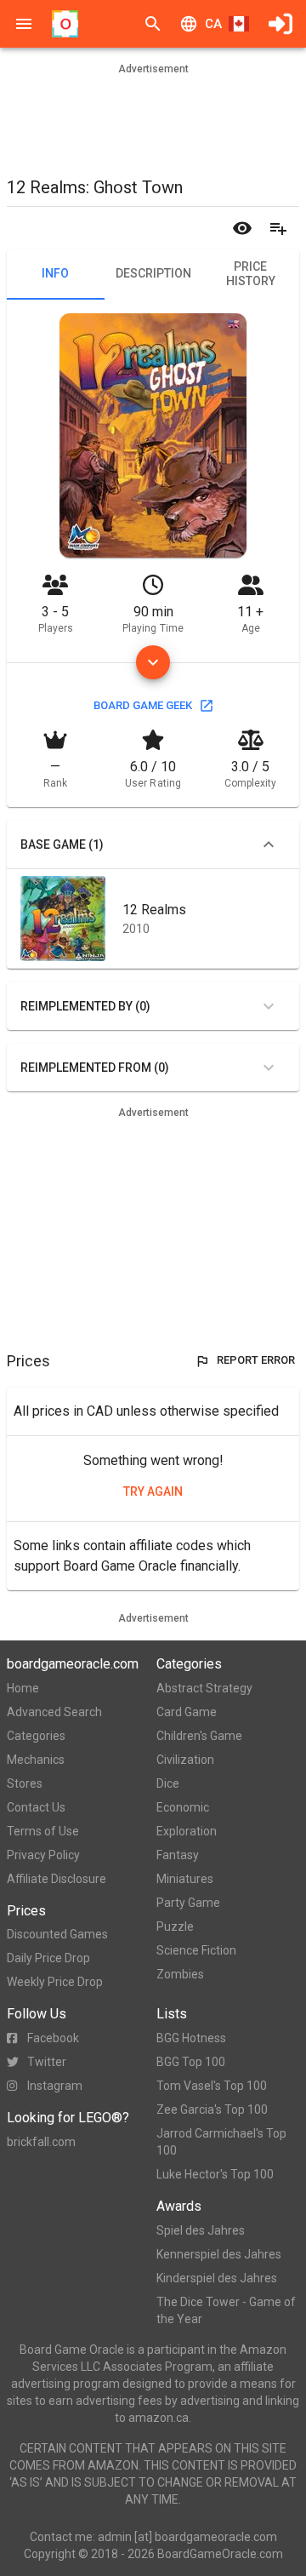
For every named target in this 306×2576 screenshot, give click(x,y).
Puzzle (175, 1926)
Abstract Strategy (204, 1688)
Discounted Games (57, 1934)
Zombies (180, 1974)
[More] (153, 662)
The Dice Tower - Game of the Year (226, 2310)
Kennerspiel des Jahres (219, 2254)
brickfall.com (41, 2142)
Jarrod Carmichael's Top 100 (221, 2142)
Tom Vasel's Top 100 (212, 2086)
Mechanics (36, 1760)
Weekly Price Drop (55, 1982)
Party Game (188, 1903)
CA (213, 24)
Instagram (55, 2086)
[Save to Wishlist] (278, 228)
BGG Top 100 (191, 2062)
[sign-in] (280, 24)
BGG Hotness (191, 2038)
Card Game (187, 1712)
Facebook (53, 2038)
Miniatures (185, 1879)
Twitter (47, 2062)
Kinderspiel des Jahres (217, 2278)
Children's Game (199, 1736)
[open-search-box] (153, 24)
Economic (183, 1807)
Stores (25, 1783)
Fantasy (178, 1855)
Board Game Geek (143, 705)
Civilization (185, 1760)
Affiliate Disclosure (57, 1879)
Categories (36, 1736)
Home (23, 1688)
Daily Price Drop (48, 1958)
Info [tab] (55, 273)
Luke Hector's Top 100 (215, 2174)
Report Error (256, 1360)
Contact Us (36, 1807)
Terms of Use (43, 1831)
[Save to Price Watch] (242, 228)
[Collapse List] (269, 844)
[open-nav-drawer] (24, 24)
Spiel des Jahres (201, 2230)
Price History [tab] (251, 274)
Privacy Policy (43, 1855)
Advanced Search (54, 1712)
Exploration (187, 1831)
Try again (153, 1491)
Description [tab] (153, 273)
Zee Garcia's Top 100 (212, 2109)
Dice (168, 1783)
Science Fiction (196, 1950)
